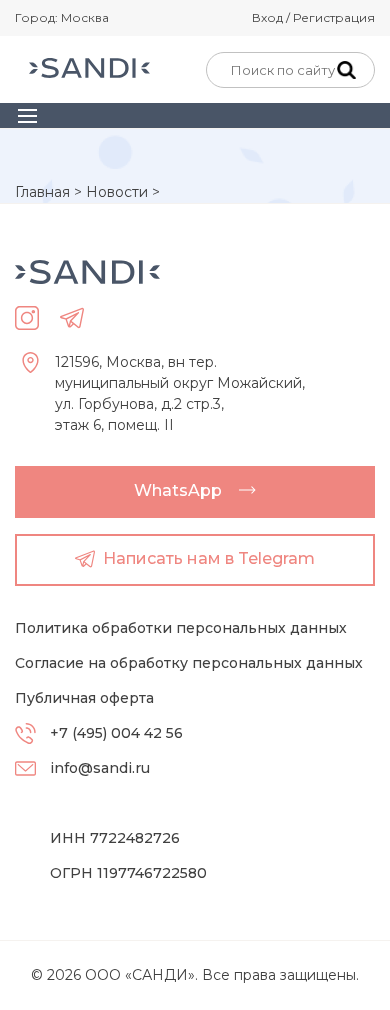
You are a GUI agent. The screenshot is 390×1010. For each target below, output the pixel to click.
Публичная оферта (84, 698)
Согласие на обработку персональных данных (189, 663)
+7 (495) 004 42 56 (116, 733)
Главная (42, 192)
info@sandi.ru (100, 768)
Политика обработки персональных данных (181, 628)
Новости (117, 192)
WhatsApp (178, 490)
